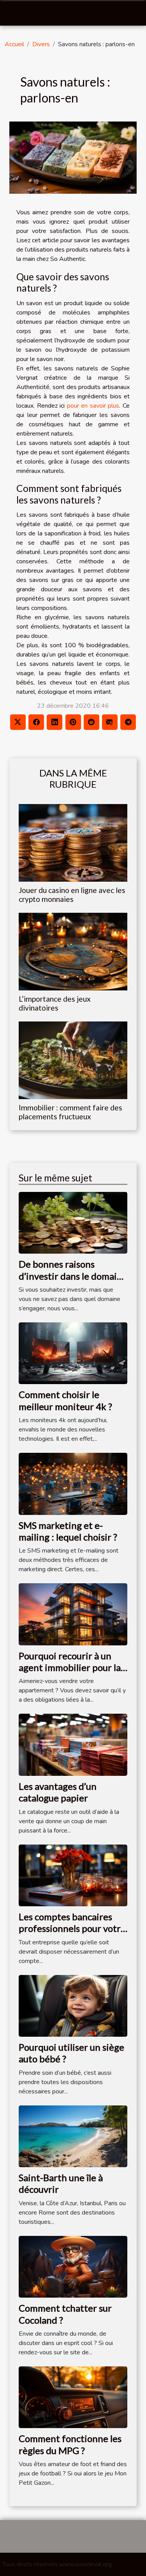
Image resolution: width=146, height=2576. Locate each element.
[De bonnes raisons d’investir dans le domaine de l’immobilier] (73, 1223)
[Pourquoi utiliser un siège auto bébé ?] (73, 2005)
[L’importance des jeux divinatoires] (73, 952)
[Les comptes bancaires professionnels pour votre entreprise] (73, 1875)
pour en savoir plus (93, 406)
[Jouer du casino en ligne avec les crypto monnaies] (73, 843)
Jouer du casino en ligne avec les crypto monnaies (72, 895)
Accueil (14, 44)
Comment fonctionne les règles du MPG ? (70, 2444)
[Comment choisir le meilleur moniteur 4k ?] (73, 1353)
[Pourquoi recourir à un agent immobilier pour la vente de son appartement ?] (73, 1614)
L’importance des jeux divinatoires (55, 1003)
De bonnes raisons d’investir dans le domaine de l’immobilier (73, 1276)
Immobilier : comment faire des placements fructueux (70, 1112)
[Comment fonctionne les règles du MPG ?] (73, 2397)
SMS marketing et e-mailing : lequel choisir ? (68, 1531)
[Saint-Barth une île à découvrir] (73, 2136)
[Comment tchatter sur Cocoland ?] (73, 2266)
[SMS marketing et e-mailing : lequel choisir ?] (73, 1483)
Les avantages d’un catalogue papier (58, 1792)
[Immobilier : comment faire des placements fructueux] (73, 1060)
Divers (41, 44)
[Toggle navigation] (14, 13)
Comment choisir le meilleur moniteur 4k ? (65, 1400)
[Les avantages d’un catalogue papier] (73, 1744)
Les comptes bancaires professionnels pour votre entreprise (72, 1928)
